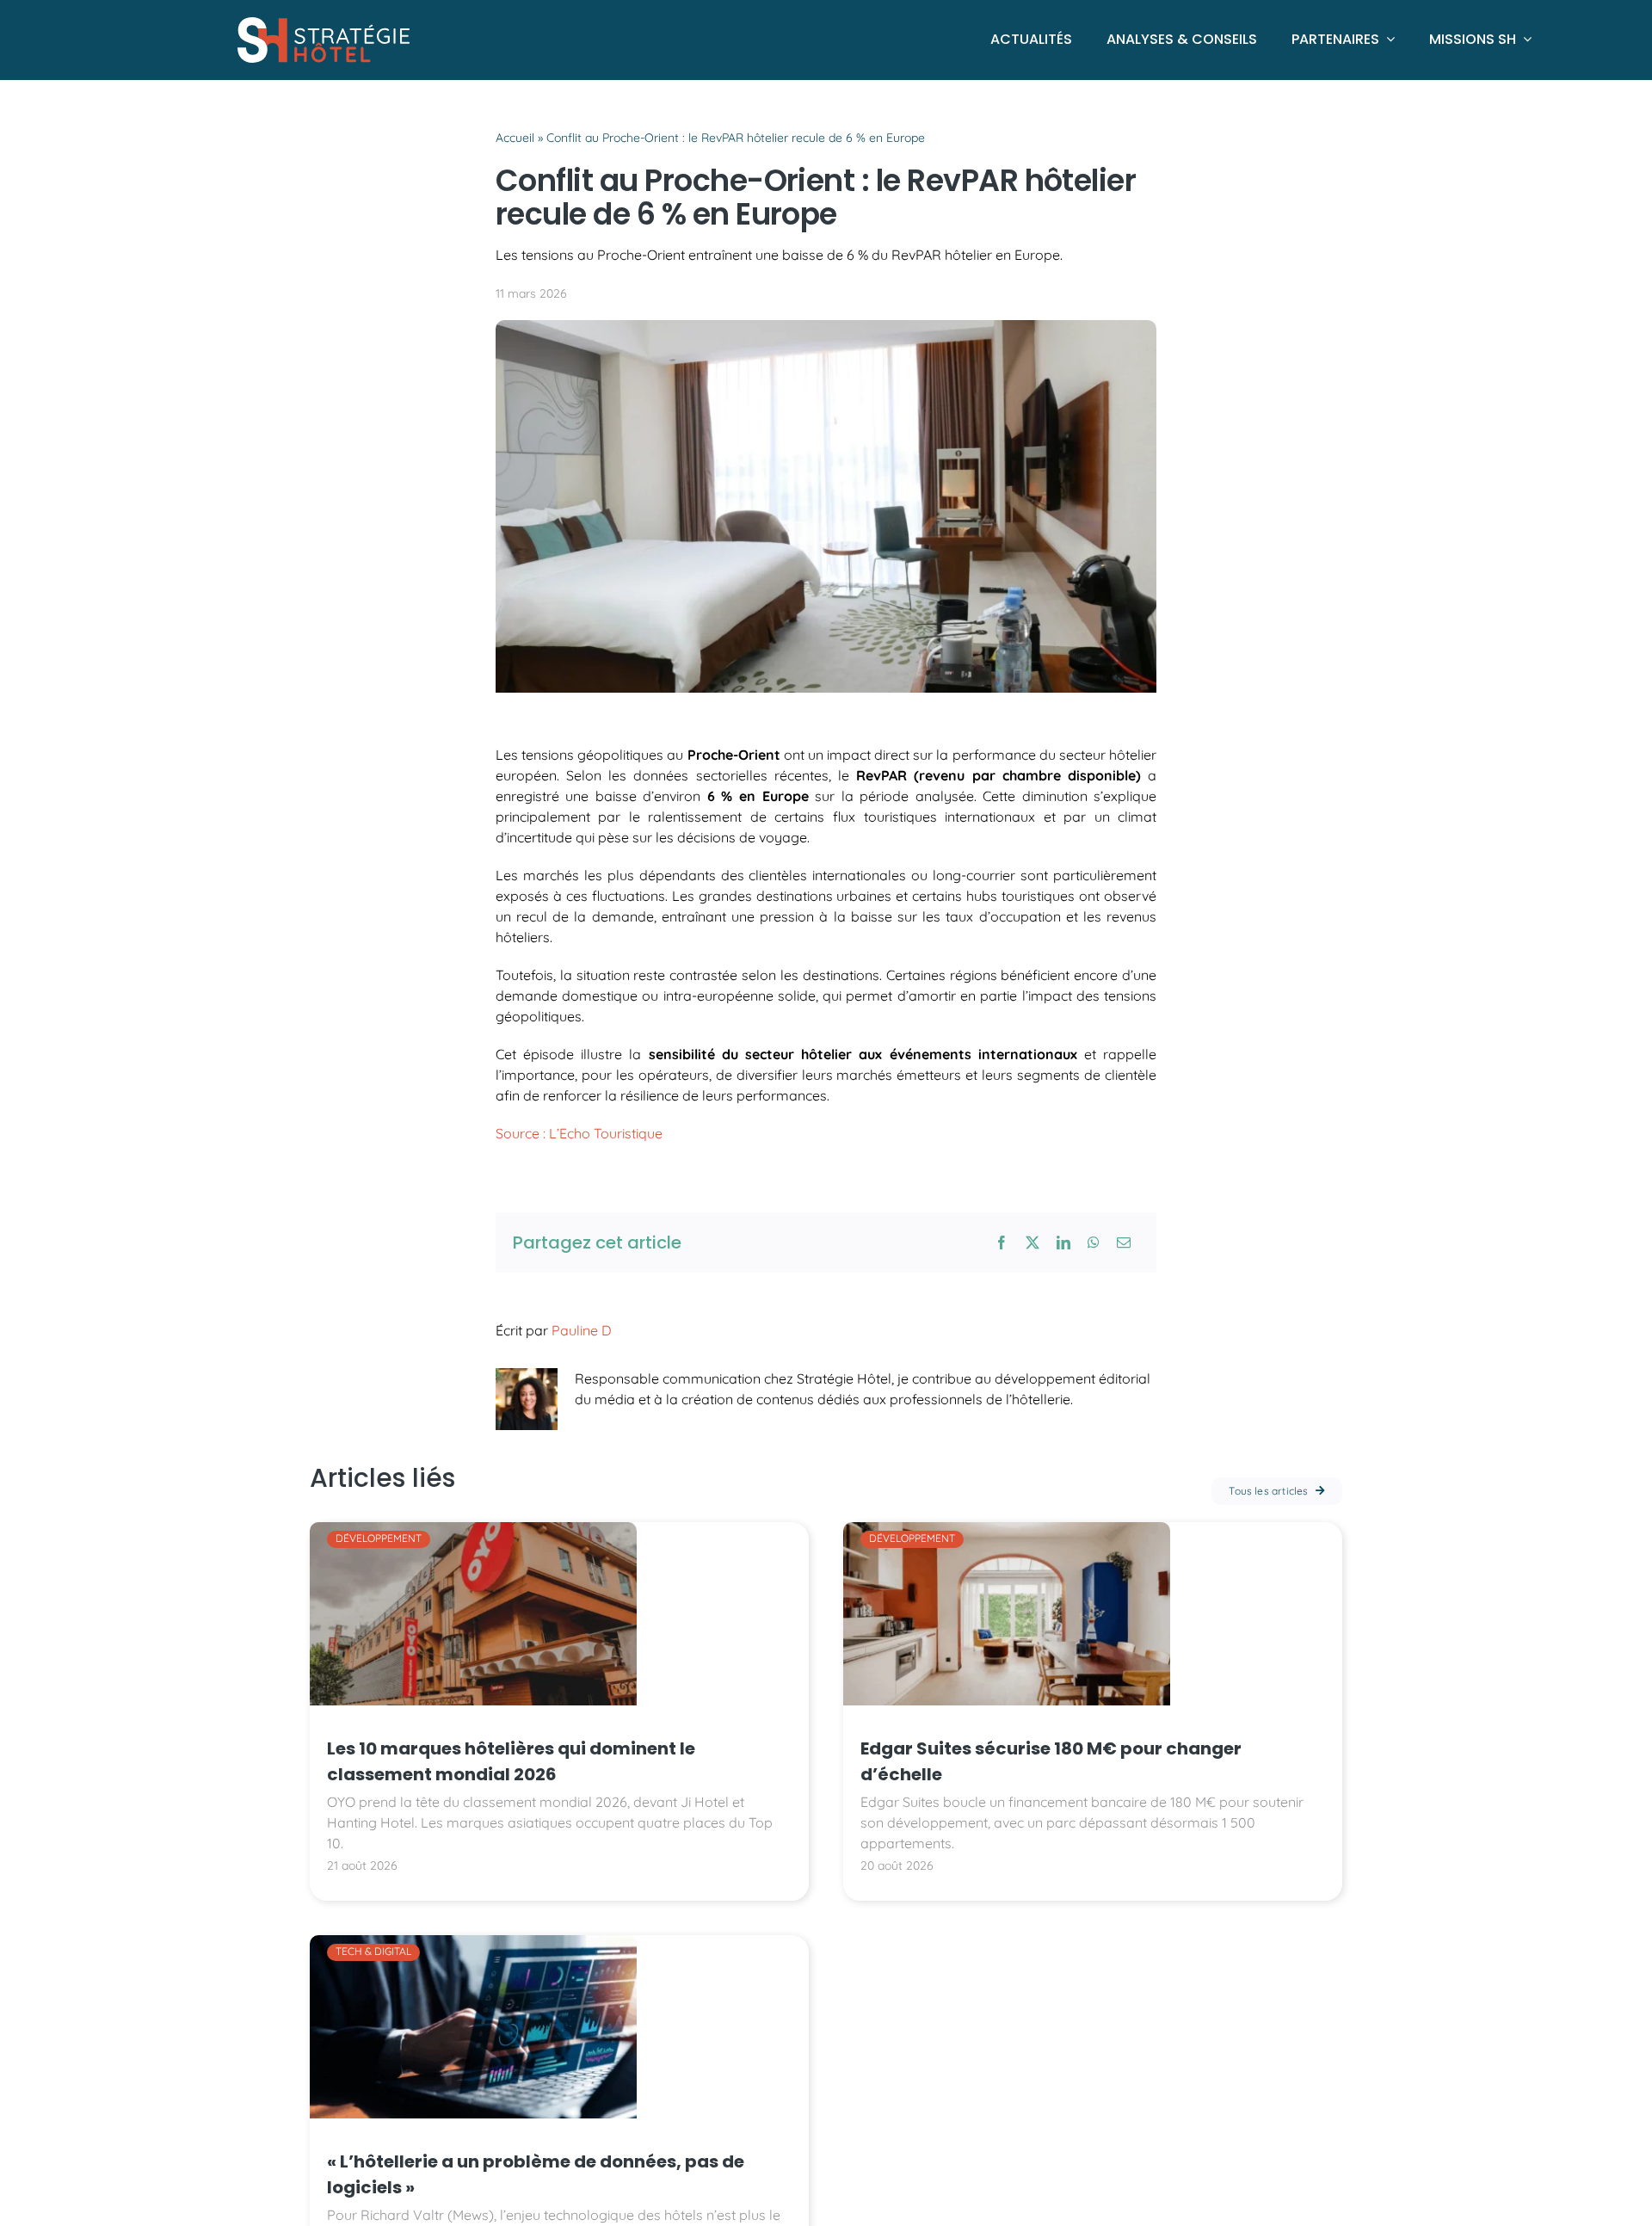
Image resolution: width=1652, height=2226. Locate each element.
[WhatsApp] (1094, 1242)
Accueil (515, 138)
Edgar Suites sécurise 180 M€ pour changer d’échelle (1051, 1761)
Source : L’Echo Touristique (581, 1133)
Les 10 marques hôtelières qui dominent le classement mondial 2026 (511, 1761)
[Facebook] (1002, 1242)
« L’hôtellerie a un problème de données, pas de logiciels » (536, 2174)
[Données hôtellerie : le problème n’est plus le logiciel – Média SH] (473, 1942)
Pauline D (582, 1330)
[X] (1032, 1242)
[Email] (1124, 1242)
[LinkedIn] (1063, 1242)
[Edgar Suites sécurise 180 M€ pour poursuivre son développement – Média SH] (1007, 1529)
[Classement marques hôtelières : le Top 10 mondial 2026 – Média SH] (473, 1529)
